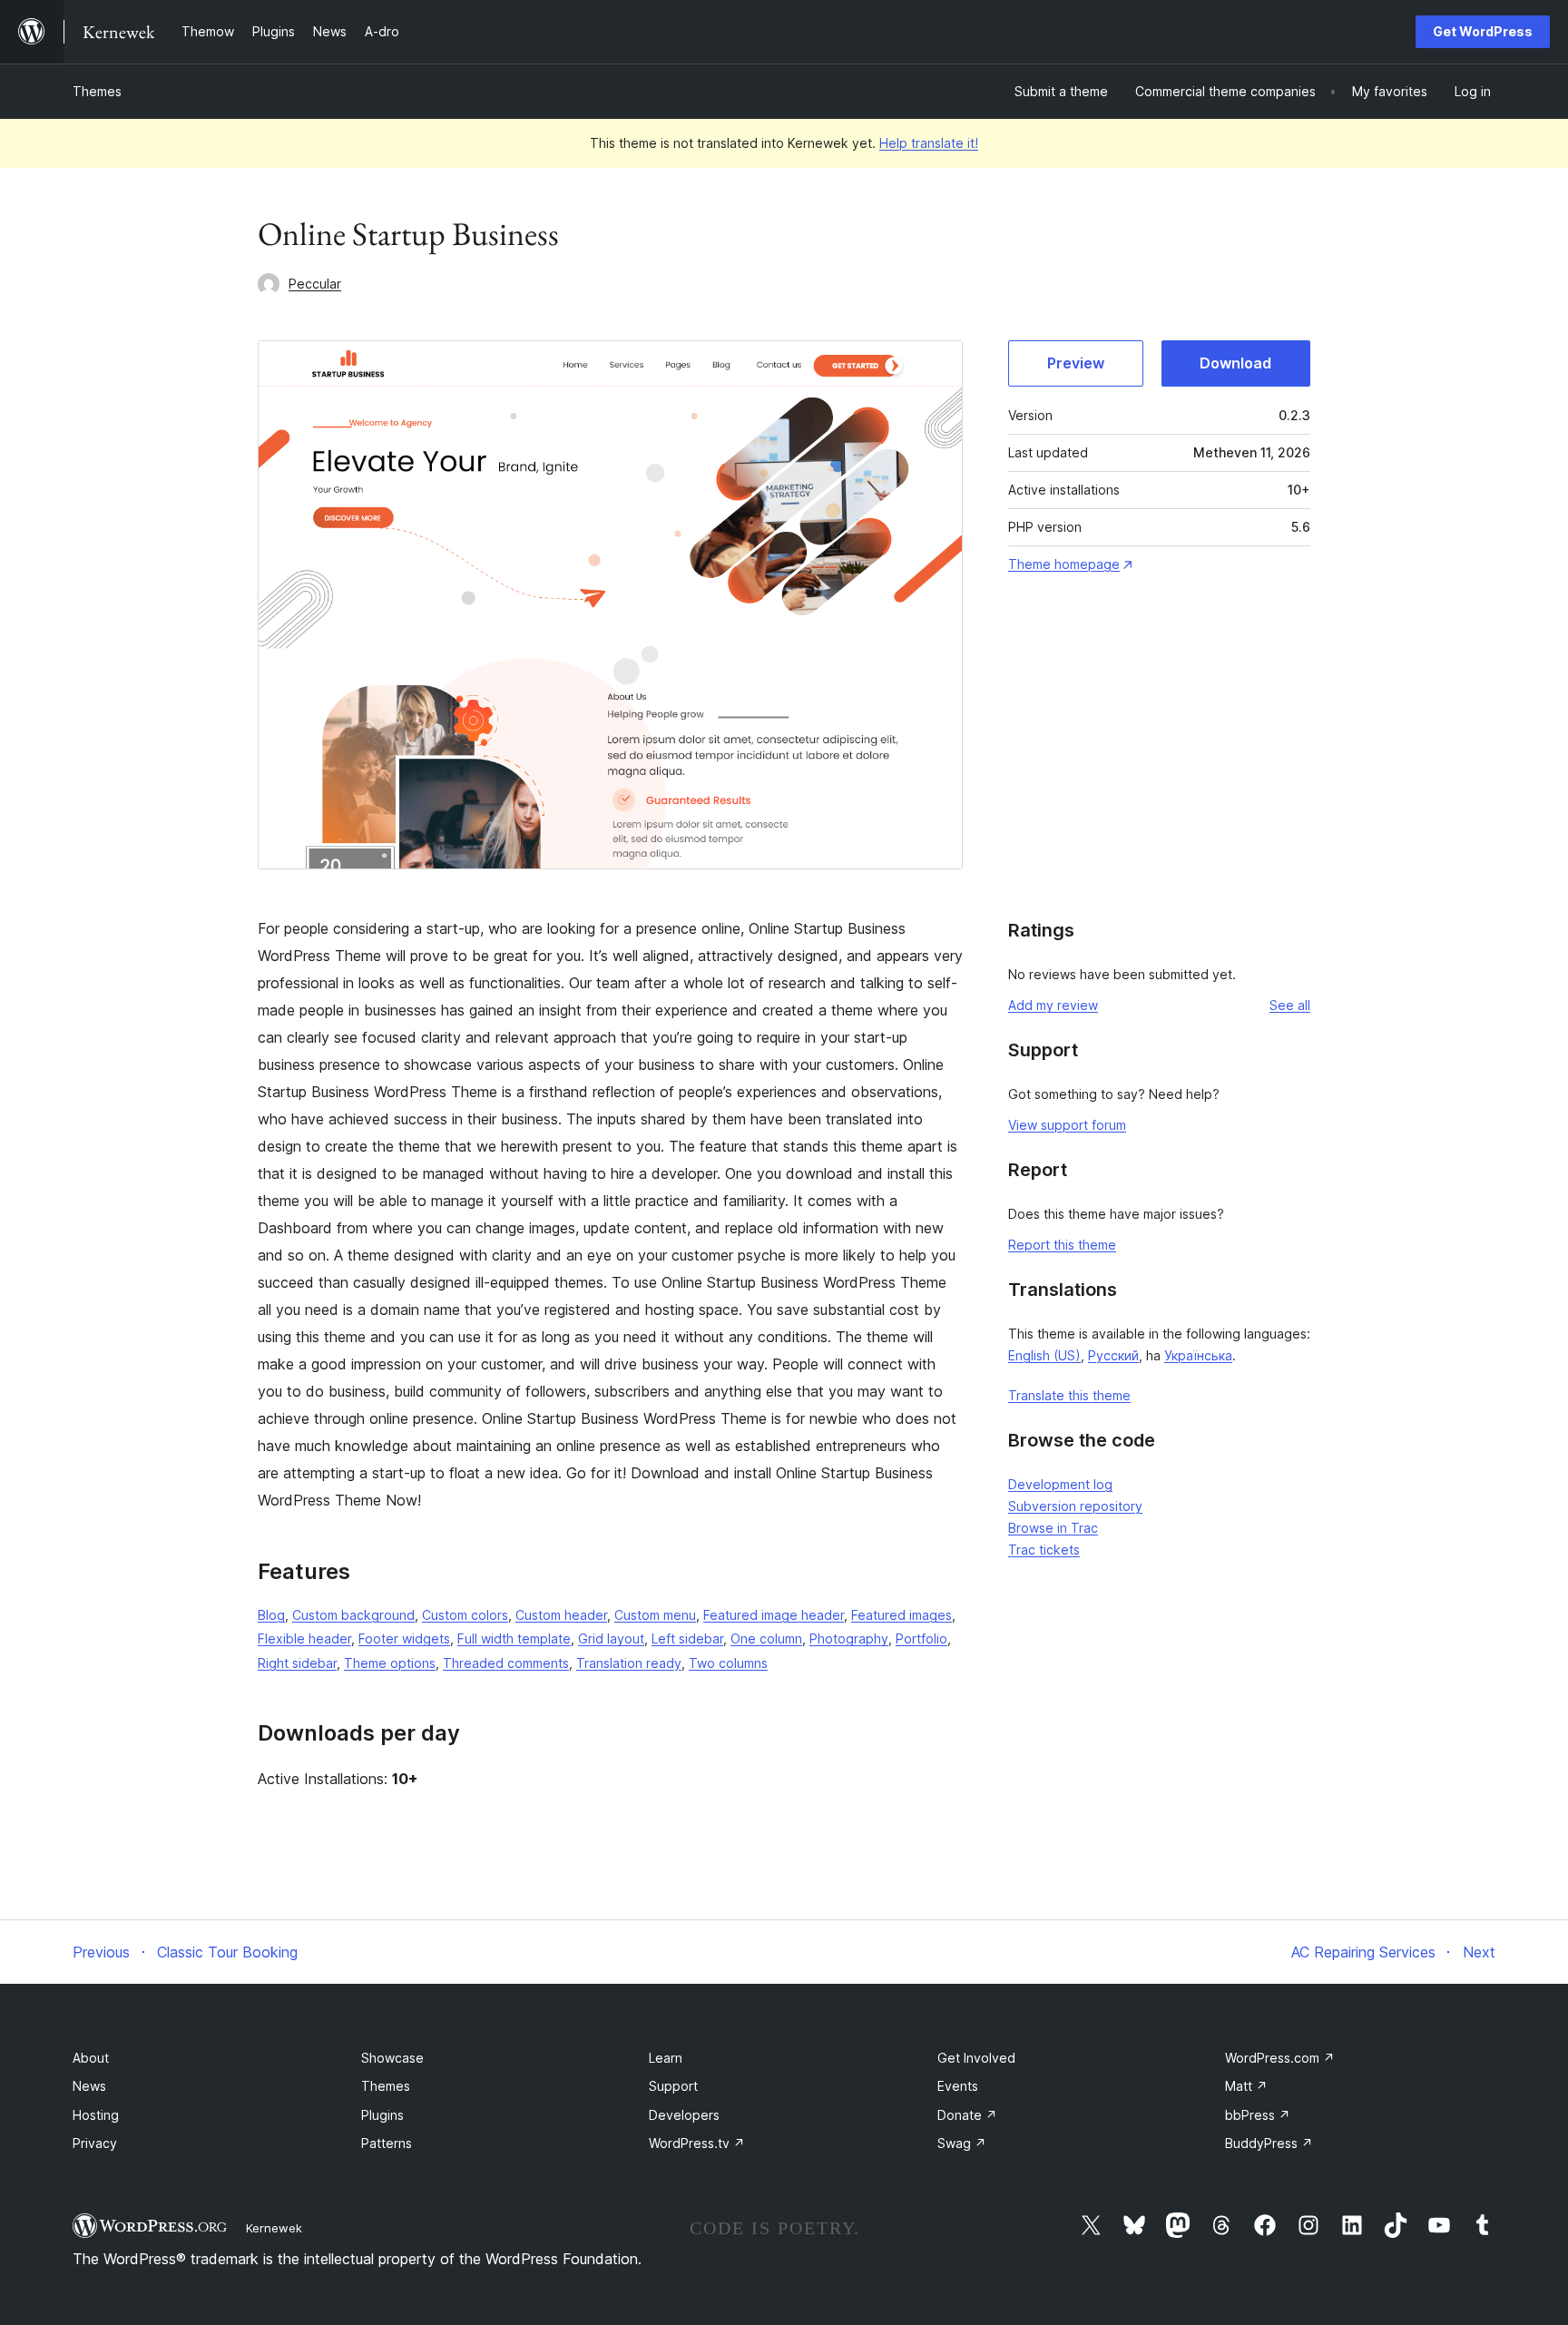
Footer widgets (404, 1638)
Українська (1198, 1355)
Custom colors (465, 1615)
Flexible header (304, 1638)
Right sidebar (297, 1663)
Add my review (1053, 1005)
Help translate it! (929, 143)
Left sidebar (687, 1638)
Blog (271, 1615)
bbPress (1258, 2115)
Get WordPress (1483, 31)
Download (1235, 363)
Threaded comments (506, 1663)
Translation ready (629, 1663)
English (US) (1044, 1355)
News (89, 2086)
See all (1290, 1005)
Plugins (382, 2115)
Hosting (96, 2115)
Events (958, 2086)
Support (673, 2086)
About (91, 2058)
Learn (666, 2058)
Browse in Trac (1053, 1528)
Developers (684, 2115)
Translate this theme (1069, 1395)
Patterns (387, 2143)
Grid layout (611, 1638)
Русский (1113, 1355)
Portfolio (921, 1638)
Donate (967, 2115)
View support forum (1067, 1125)
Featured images (902, 1615)
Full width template (514, 1638)
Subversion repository (1075, 1506)
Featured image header (774, 1615)
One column (766, 1638)
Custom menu (655, 1615)
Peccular (315, 284)
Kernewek (274, 2228)
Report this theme (1062, 1245)
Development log (1060, 1484)
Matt (1246, 2086)
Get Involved (976, 2058)
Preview (1076, 363)
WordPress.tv (697, 2143)
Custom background (353, 1615)
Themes (97, 91)
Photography (849, 1638)
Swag (962, 2143)
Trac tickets (1044, 1550)
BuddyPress (1269, 2143)
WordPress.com (1280, 2058)
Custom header (561, 1615)
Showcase (392, 2058)
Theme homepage (1064, 564)
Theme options (390, 1663)
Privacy (95, 2143)
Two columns (728, 1663)
